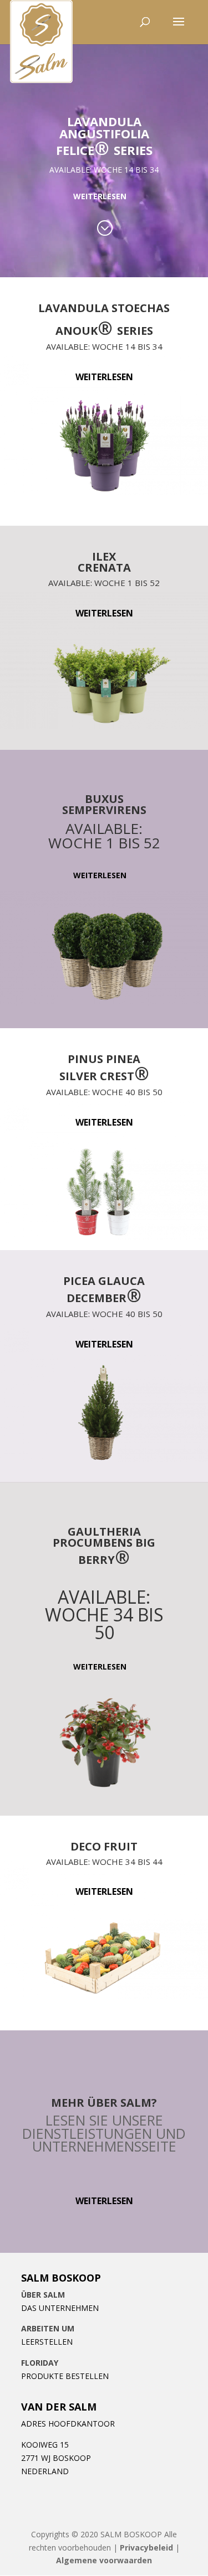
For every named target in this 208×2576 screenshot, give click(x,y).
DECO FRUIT (104, 1847)
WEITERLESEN (100, 196)
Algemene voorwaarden (104, 2560)
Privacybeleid (146, 2548)
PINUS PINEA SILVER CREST (104, 1069)
